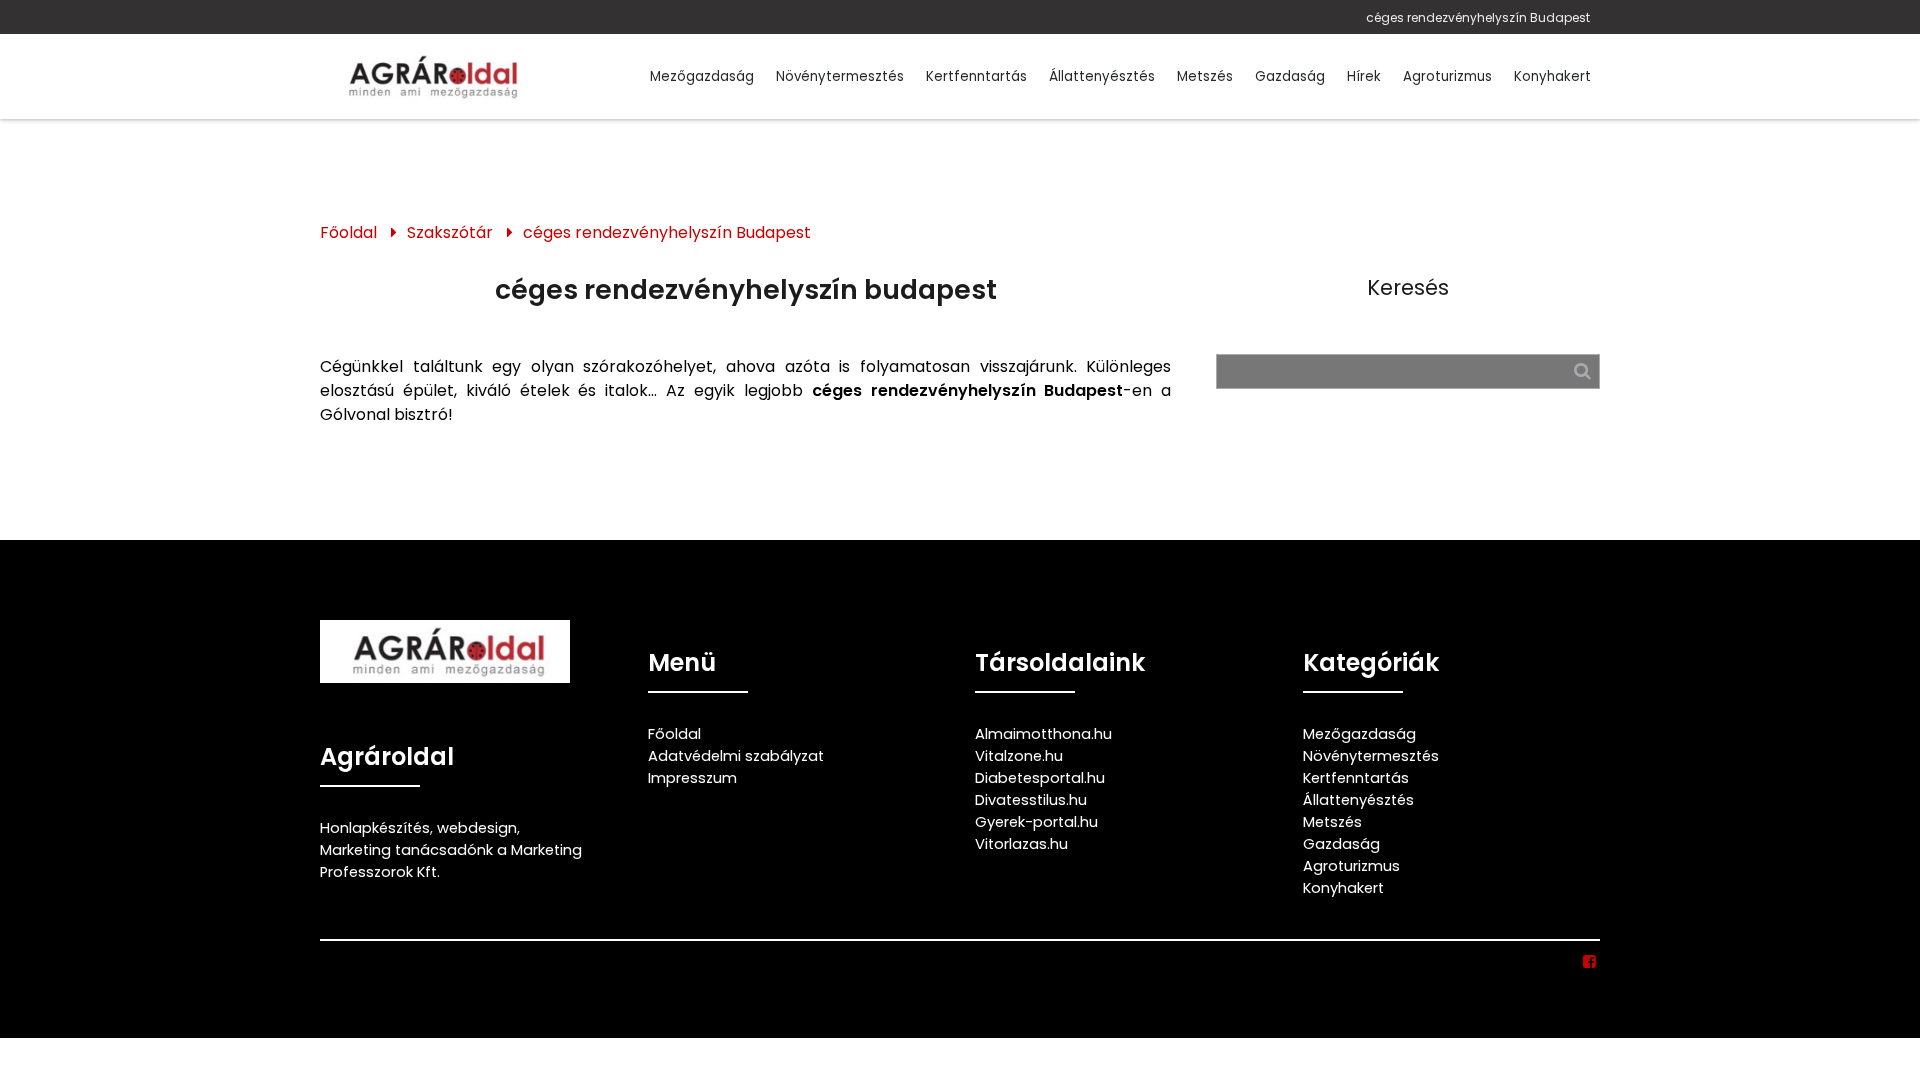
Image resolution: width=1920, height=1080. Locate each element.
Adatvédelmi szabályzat (736, 756)
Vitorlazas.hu (1021, 844)
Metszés (1205, 76)
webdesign (477, 828)
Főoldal (348, 232)
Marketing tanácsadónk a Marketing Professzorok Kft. (451, 861)
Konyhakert (1552, 76)
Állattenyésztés (1102, 76)
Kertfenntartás (976, 76)
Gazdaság (1290, 76)
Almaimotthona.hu (1043, 734)
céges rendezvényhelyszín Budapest (1478, 17)
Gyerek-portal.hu (1036, 822)
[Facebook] (1590, 962)
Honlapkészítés (375, 828)
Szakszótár (450, 232)
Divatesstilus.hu (1031, 800)
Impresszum (692, 778)
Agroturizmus (1447, 76)
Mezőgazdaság (702, 76)
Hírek (1364, 76)
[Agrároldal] (430, 76)
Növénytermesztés (840, 76)
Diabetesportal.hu (1040, 778)
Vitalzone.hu (1019, 756)
